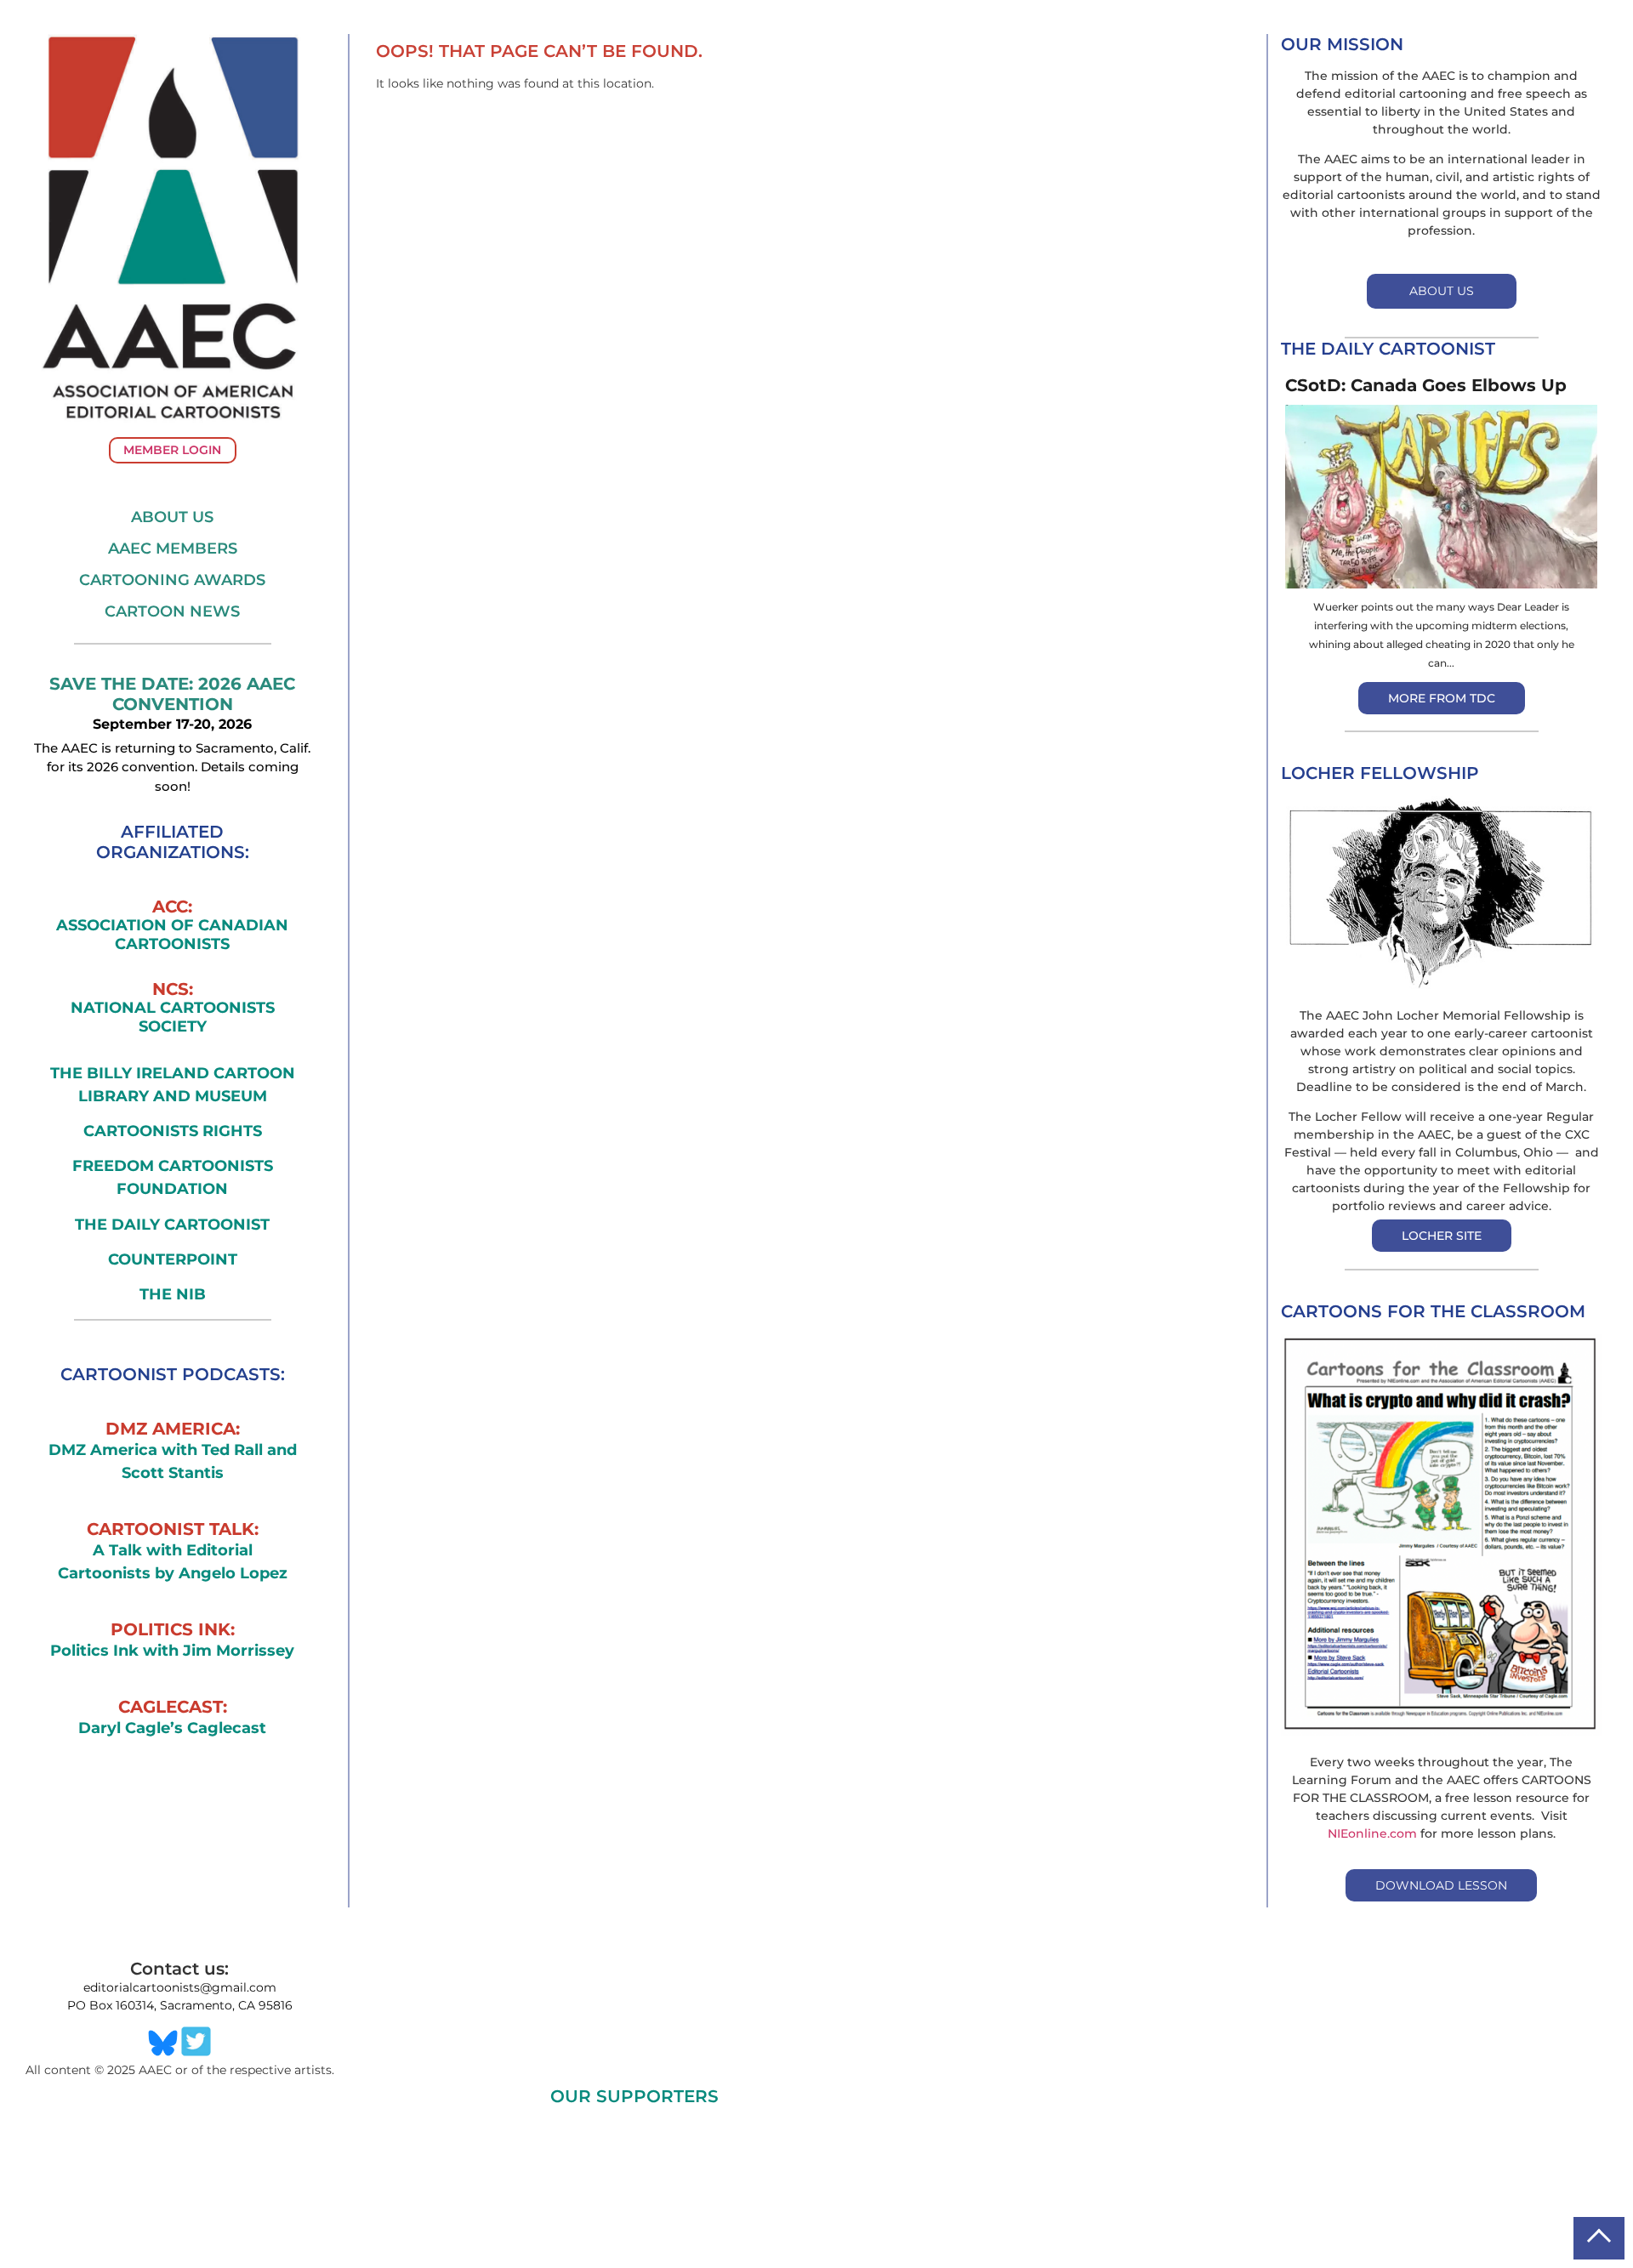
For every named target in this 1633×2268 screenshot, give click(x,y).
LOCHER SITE (1442, 1236)
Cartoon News (172, 611)
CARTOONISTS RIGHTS (173, 1131)
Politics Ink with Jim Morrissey (172, 1651)
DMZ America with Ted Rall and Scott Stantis (173, 1461)
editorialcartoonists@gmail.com (180, 1987)
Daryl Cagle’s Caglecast (172, 1728)
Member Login (172, 450)
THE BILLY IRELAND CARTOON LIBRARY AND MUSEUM (173, 1085)
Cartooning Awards (172, 580)
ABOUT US (1442, 291)
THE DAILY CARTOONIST (172, 1225)
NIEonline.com (1372, 1833)
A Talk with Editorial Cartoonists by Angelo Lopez (173, 1562)
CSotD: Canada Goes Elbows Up (1426, 385)
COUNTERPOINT (173, 1259)
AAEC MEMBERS (173, 549)
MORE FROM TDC (1442, 698)
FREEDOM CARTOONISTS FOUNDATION (173, 1177)
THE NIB (173, 1294)
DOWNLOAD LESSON (1441, 1885)
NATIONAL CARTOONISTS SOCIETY (173, 1017)
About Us (172, 517)
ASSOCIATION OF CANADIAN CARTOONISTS (172, 935)
